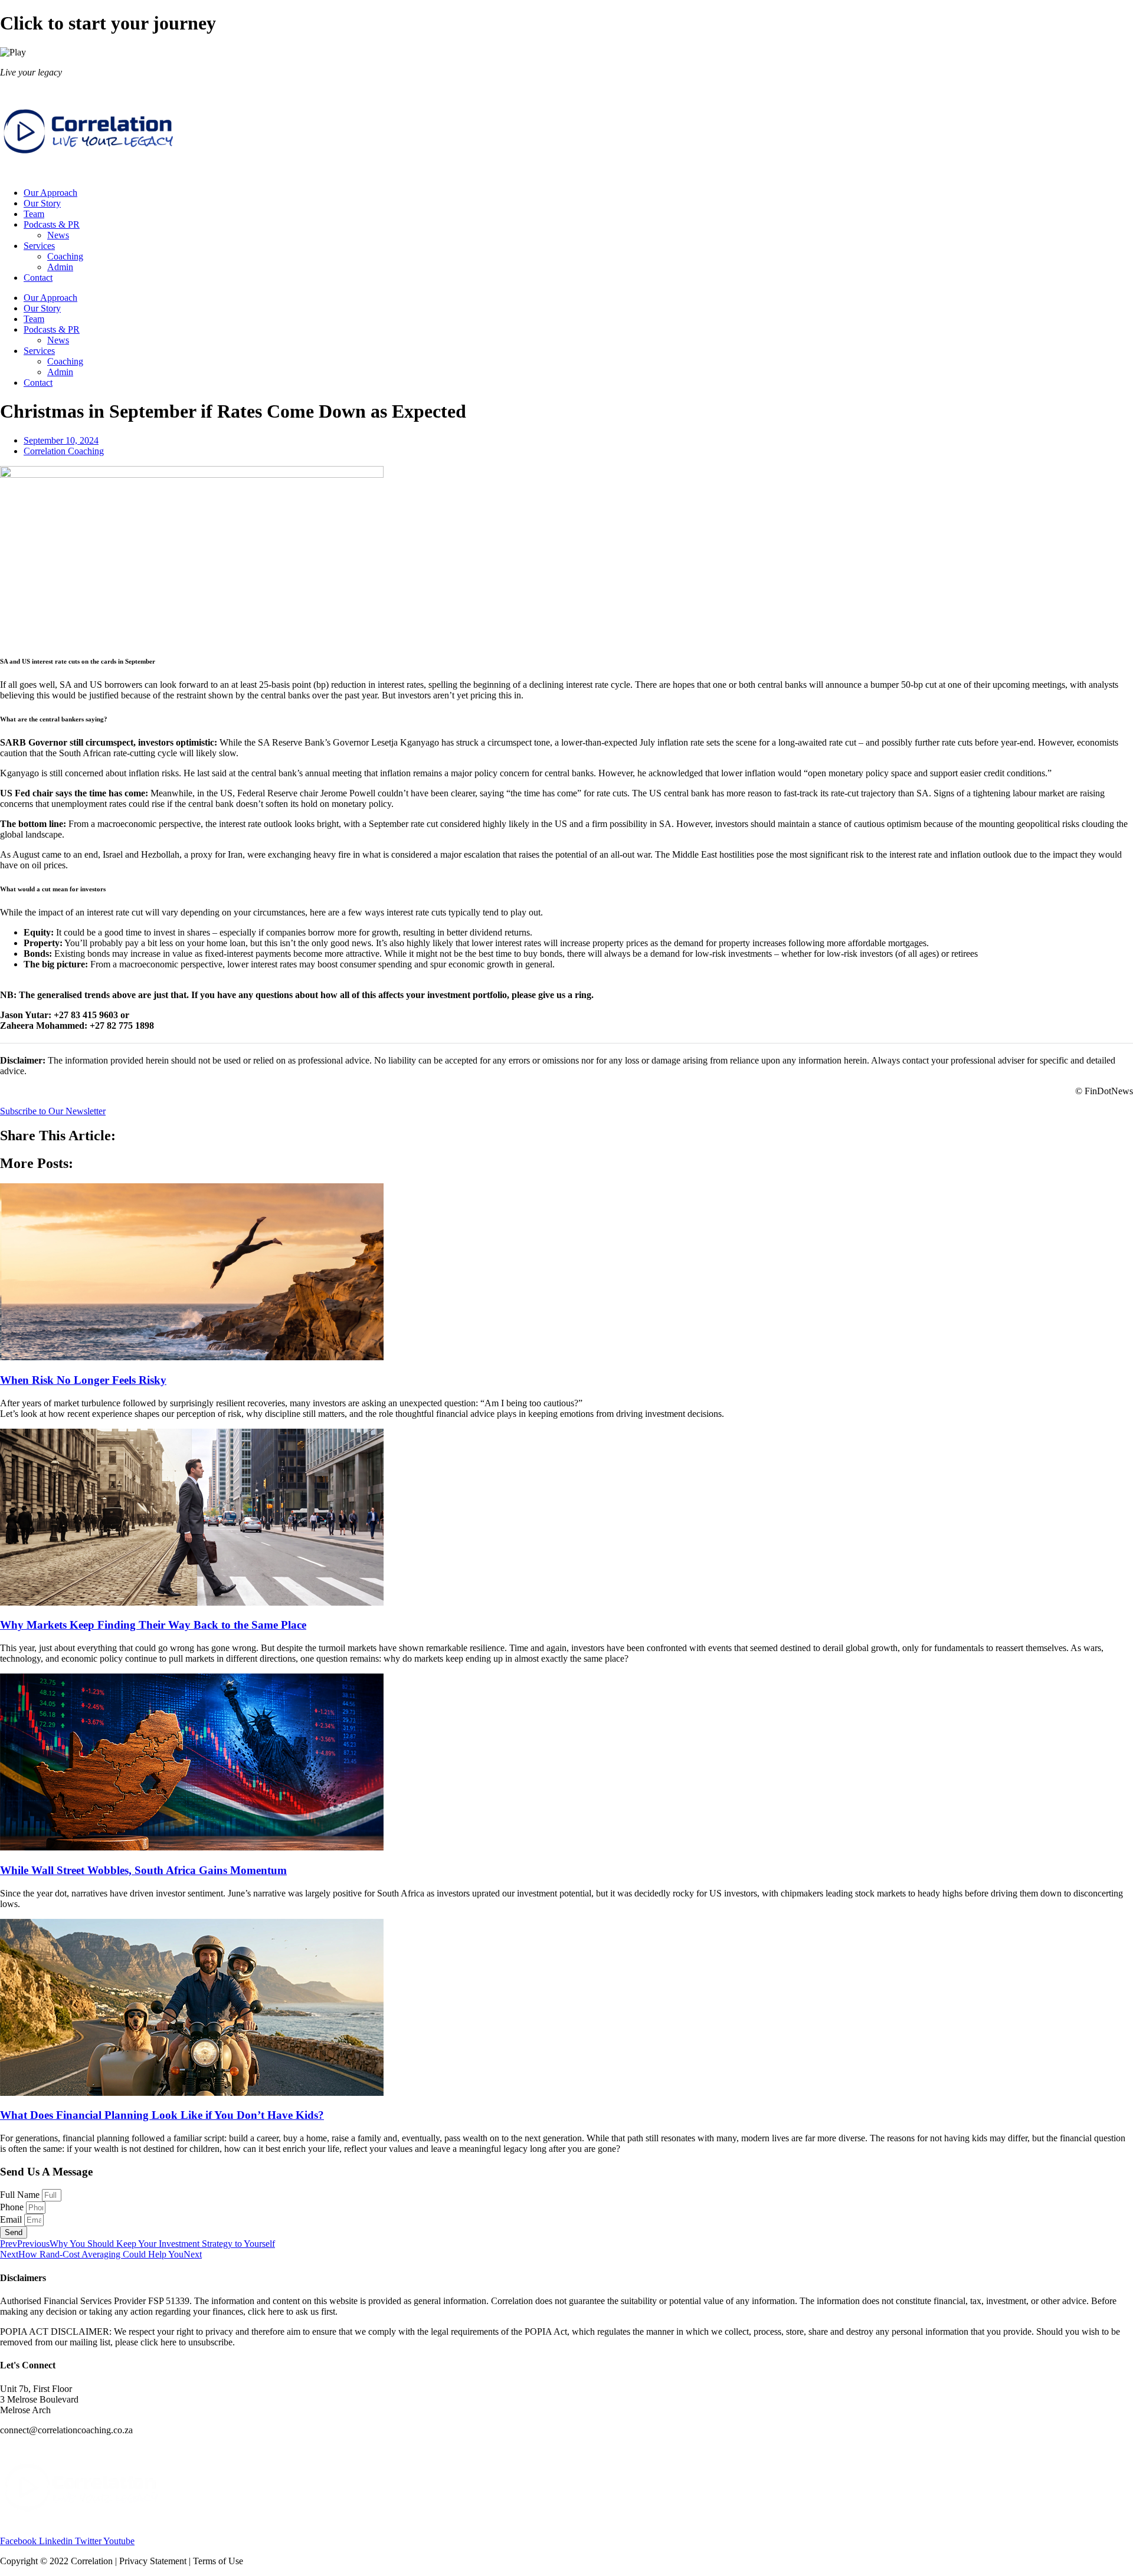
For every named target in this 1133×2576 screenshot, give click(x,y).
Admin (60, 267)
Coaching (65, 256)
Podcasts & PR (52, 224)
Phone (13, 2207)
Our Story (42, 203)
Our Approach (50, 193)
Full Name (21, 2195)
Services (39, 246)
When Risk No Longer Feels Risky (83, 1380)
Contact (38, 278)
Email (12, 2219)
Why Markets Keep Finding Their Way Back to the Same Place (153, 1625)
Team (34, 214)
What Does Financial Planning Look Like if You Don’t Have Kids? (162, 2115)
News (58, 235)
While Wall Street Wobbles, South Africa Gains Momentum (143, 1870)
